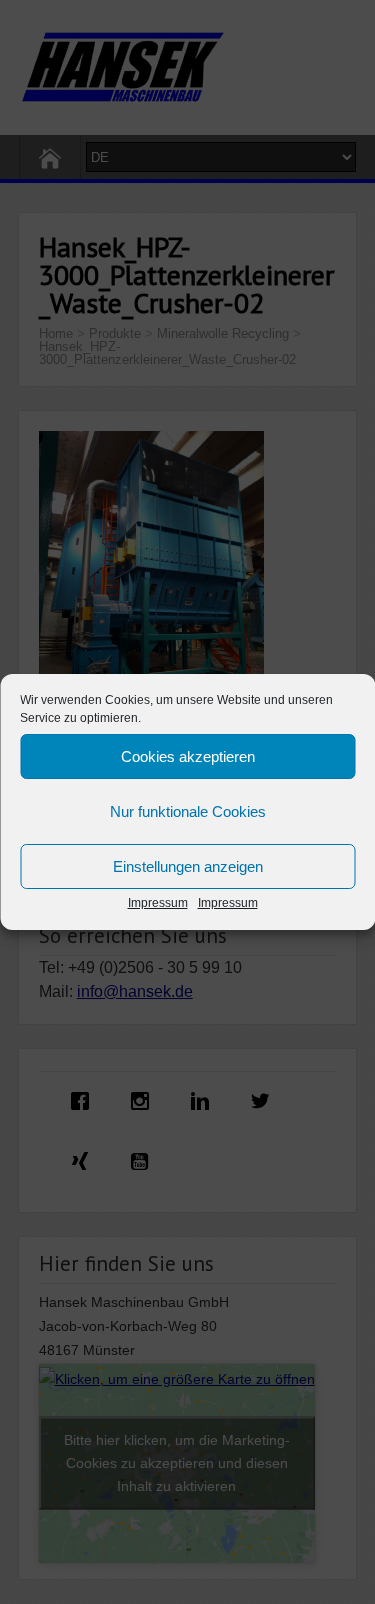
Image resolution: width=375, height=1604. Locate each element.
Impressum (158, 903)
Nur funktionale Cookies (188, 811)
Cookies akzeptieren (188, 756)
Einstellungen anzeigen (188, 866)
